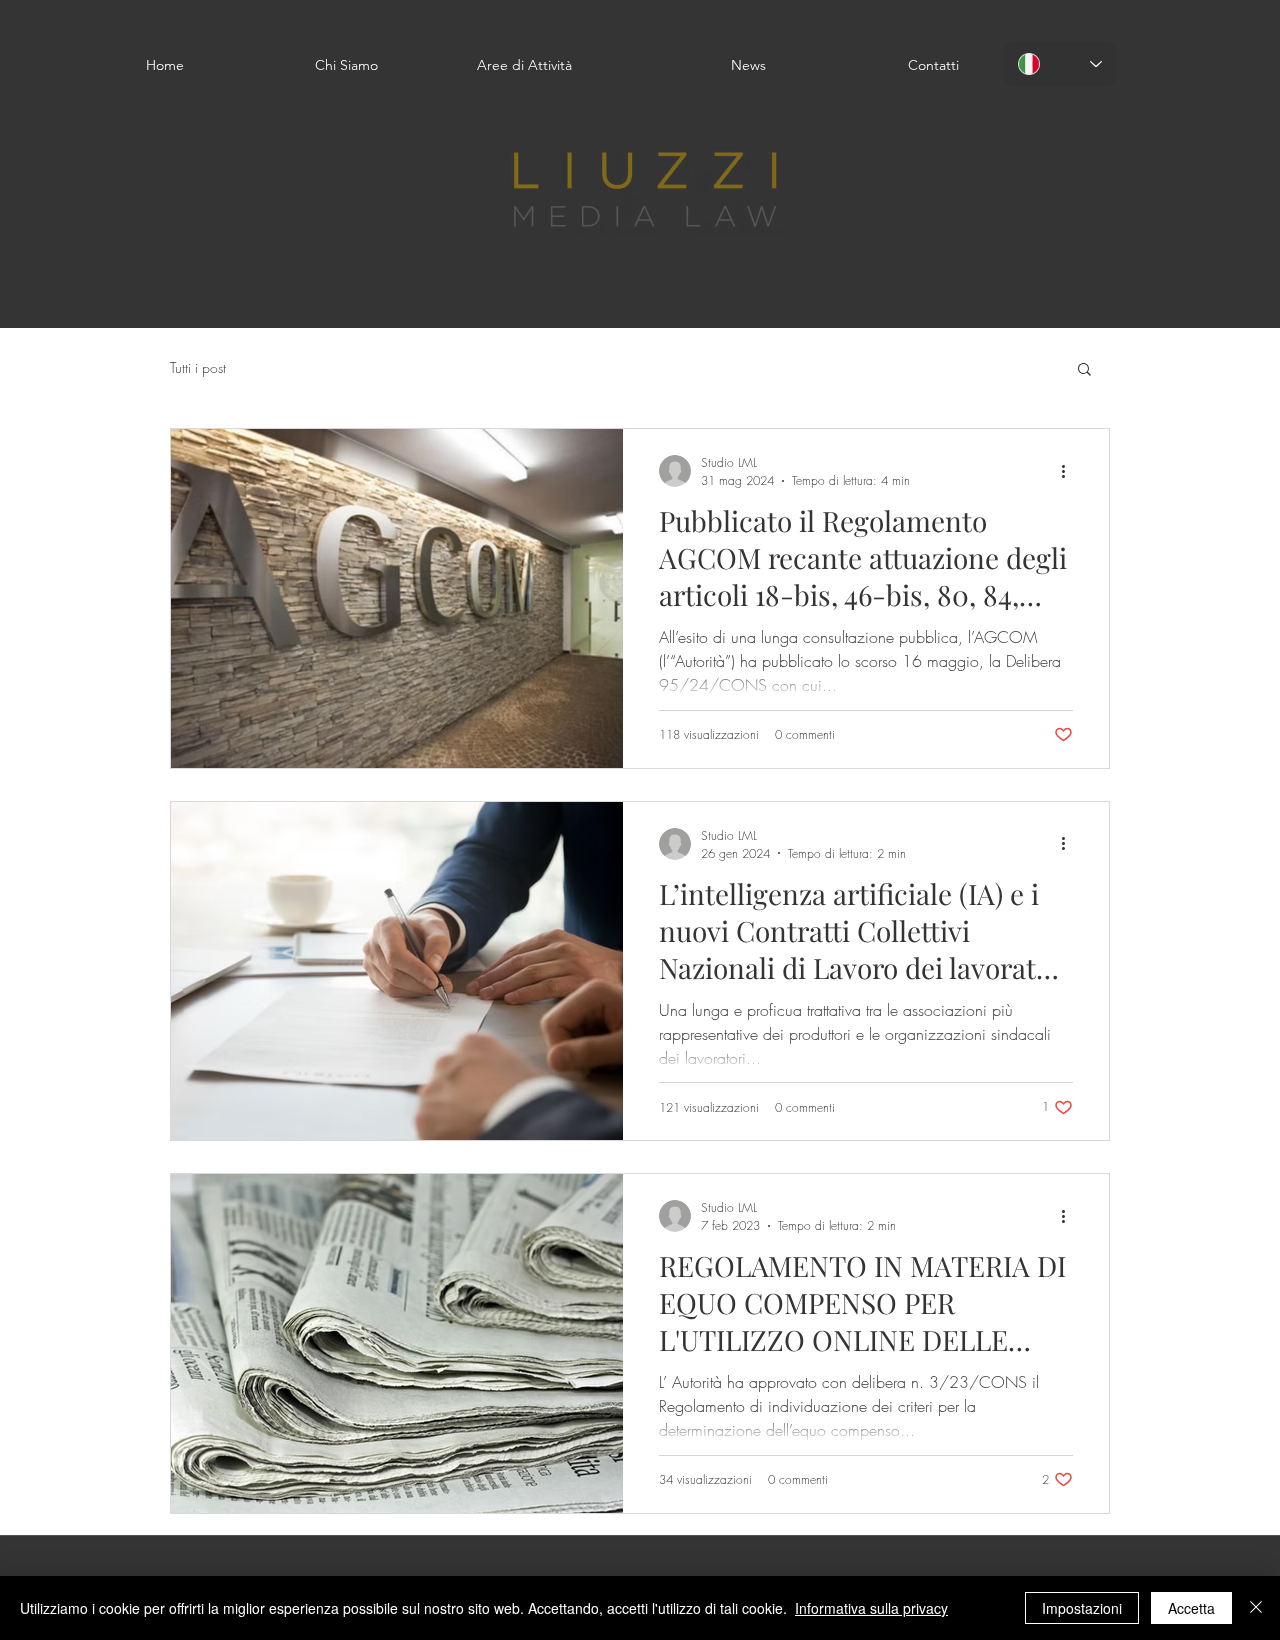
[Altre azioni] (1070, 471)
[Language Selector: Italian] (1060, 64)
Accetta (1191, 1608)
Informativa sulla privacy (871, 1608)
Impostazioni (1082, 1608)
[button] (1084, 370)
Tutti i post (198, 367)
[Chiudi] (1256, 1608)
